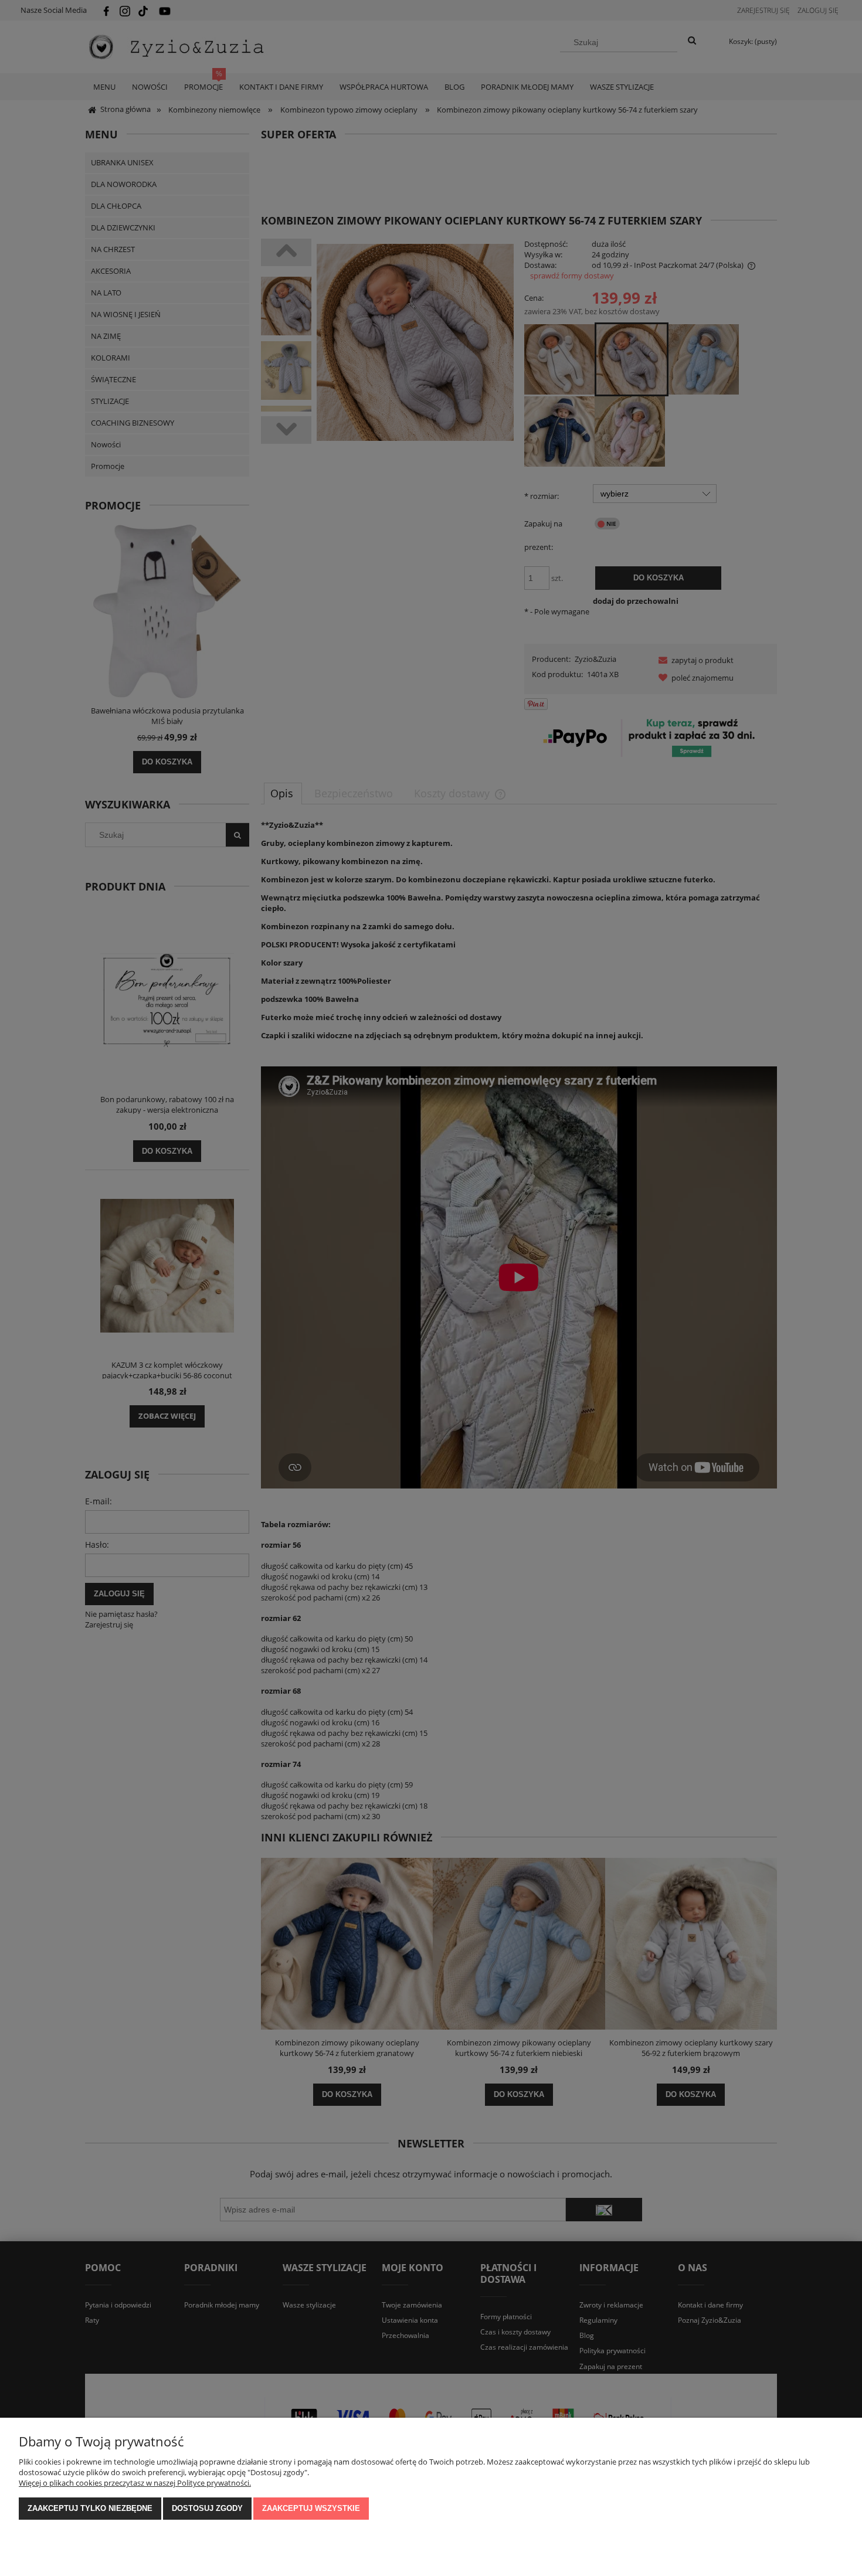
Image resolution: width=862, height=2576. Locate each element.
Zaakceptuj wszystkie (311, 2508)
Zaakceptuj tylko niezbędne (90, 2508)
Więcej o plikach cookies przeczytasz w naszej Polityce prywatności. (135, 2483)
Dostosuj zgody (207, 2508)
